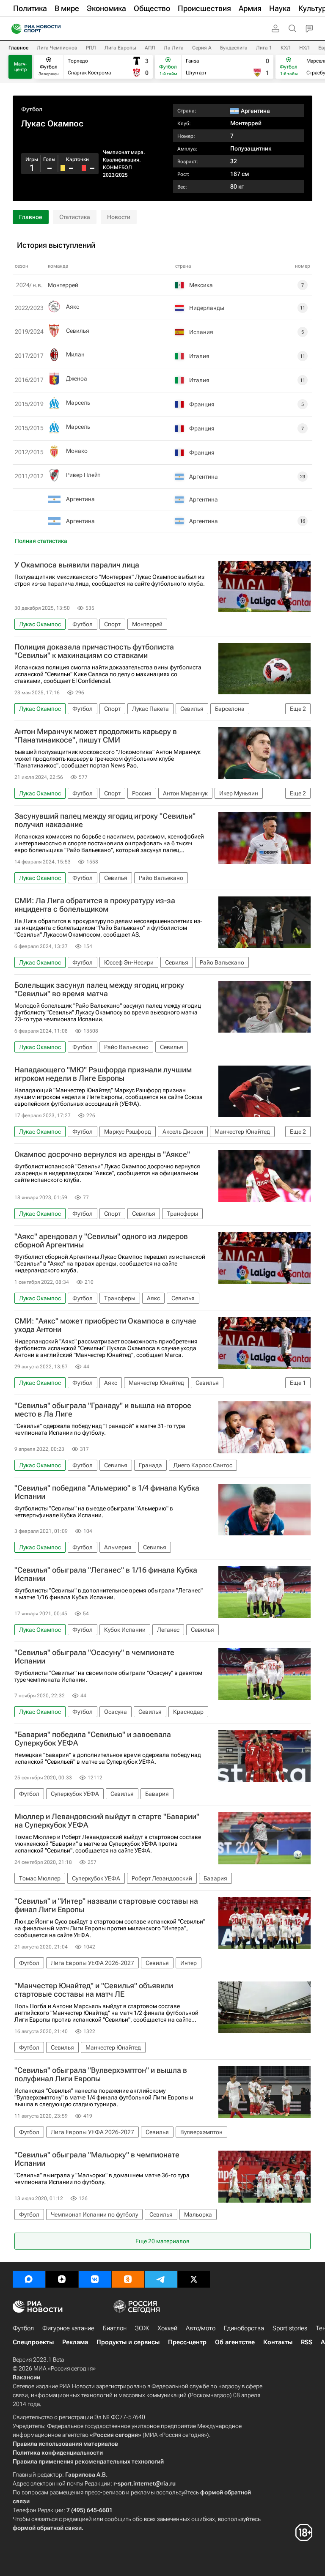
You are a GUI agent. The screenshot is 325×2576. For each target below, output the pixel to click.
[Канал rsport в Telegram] (161, 2279)
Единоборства (244, 2328)
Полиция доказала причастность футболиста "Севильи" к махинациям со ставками (94, 651)
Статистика (75, 217)
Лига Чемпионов (57, 48)
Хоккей (167, 2328)
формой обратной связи (47, 2528)
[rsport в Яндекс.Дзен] (62, 2279)
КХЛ (286, 48)
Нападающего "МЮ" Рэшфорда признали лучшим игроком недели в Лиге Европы (103, 1074)
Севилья (78, 331)
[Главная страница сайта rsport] (55, 29)
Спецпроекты (33, 2342)
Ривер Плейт (83, 475)
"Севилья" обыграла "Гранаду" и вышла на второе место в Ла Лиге (103, 1410)
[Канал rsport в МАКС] (29, 2279)
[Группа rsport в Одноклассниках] (128, 2279)
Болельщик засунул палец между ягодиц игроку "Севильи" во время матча (99, 989)
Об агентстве (235, 2342)
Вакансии (26, 2377)
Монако (77, 451)
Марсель (78, 403)
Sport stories (290, 2328)
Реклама (75, 2342)
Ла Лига (174, 48)
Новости (119, 217)
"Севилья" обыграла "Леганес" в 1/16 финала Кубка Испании (106, 1574)
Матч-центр (21, 67)
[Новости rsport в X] (194, 2279)
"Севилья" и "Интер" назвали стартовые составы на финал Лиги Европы (106, 1905)
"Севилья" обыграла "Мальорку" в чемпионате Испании (97, 2159)
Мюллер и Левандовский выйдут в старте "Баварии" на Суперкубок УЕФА (107, 1821)
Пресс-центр (187, 2342)
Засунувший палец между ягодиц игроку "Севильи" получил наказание (105, 820)
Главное (18, 48)
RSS (307, 2342)
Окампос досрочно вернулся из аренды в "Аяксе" (102, 1154)
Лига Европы (120, 48)
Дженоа (77, 378)
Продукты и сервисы (128, 2342)
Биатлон (115, 2328)
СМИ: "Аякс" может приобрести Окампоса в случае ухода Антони (105, 1325)
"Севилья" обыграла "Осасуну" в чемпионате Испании (94, 1657)
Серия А (202, 48)
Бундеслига (234, 48)
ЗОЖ (142, 2328)
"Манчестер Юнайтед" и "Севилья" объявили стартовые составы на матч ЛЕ (94, 1990)
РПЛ (91, 48)
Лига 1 (264, 48)
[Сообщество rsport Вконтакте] (95, 2279)
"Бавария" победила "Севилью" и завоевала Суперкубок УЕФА (93, 1739)
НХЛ (304, 48)
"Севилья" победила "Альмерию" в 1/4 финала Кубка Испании (107, 1492)
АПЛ (150, 48)
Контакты (278, 2342)
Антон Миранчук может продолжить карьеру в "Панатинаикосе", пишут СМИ (96, 736)
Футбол (32, 109)
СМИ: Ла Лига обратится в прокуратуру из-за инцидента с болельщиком (95, 905)
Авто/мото (201, 2328)
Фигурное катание (68, 2328)
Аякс (73, 307)
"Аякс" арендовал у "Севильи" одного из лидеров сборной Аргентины (101, 1241)
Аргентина (80, 499)
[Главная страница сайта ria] (14, 29)
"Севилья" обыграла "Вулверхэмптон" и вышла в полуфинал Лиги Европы (101, 2075)
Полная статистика (41, 541)
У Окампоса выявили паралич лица (77, 565)
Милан (75, 354)
